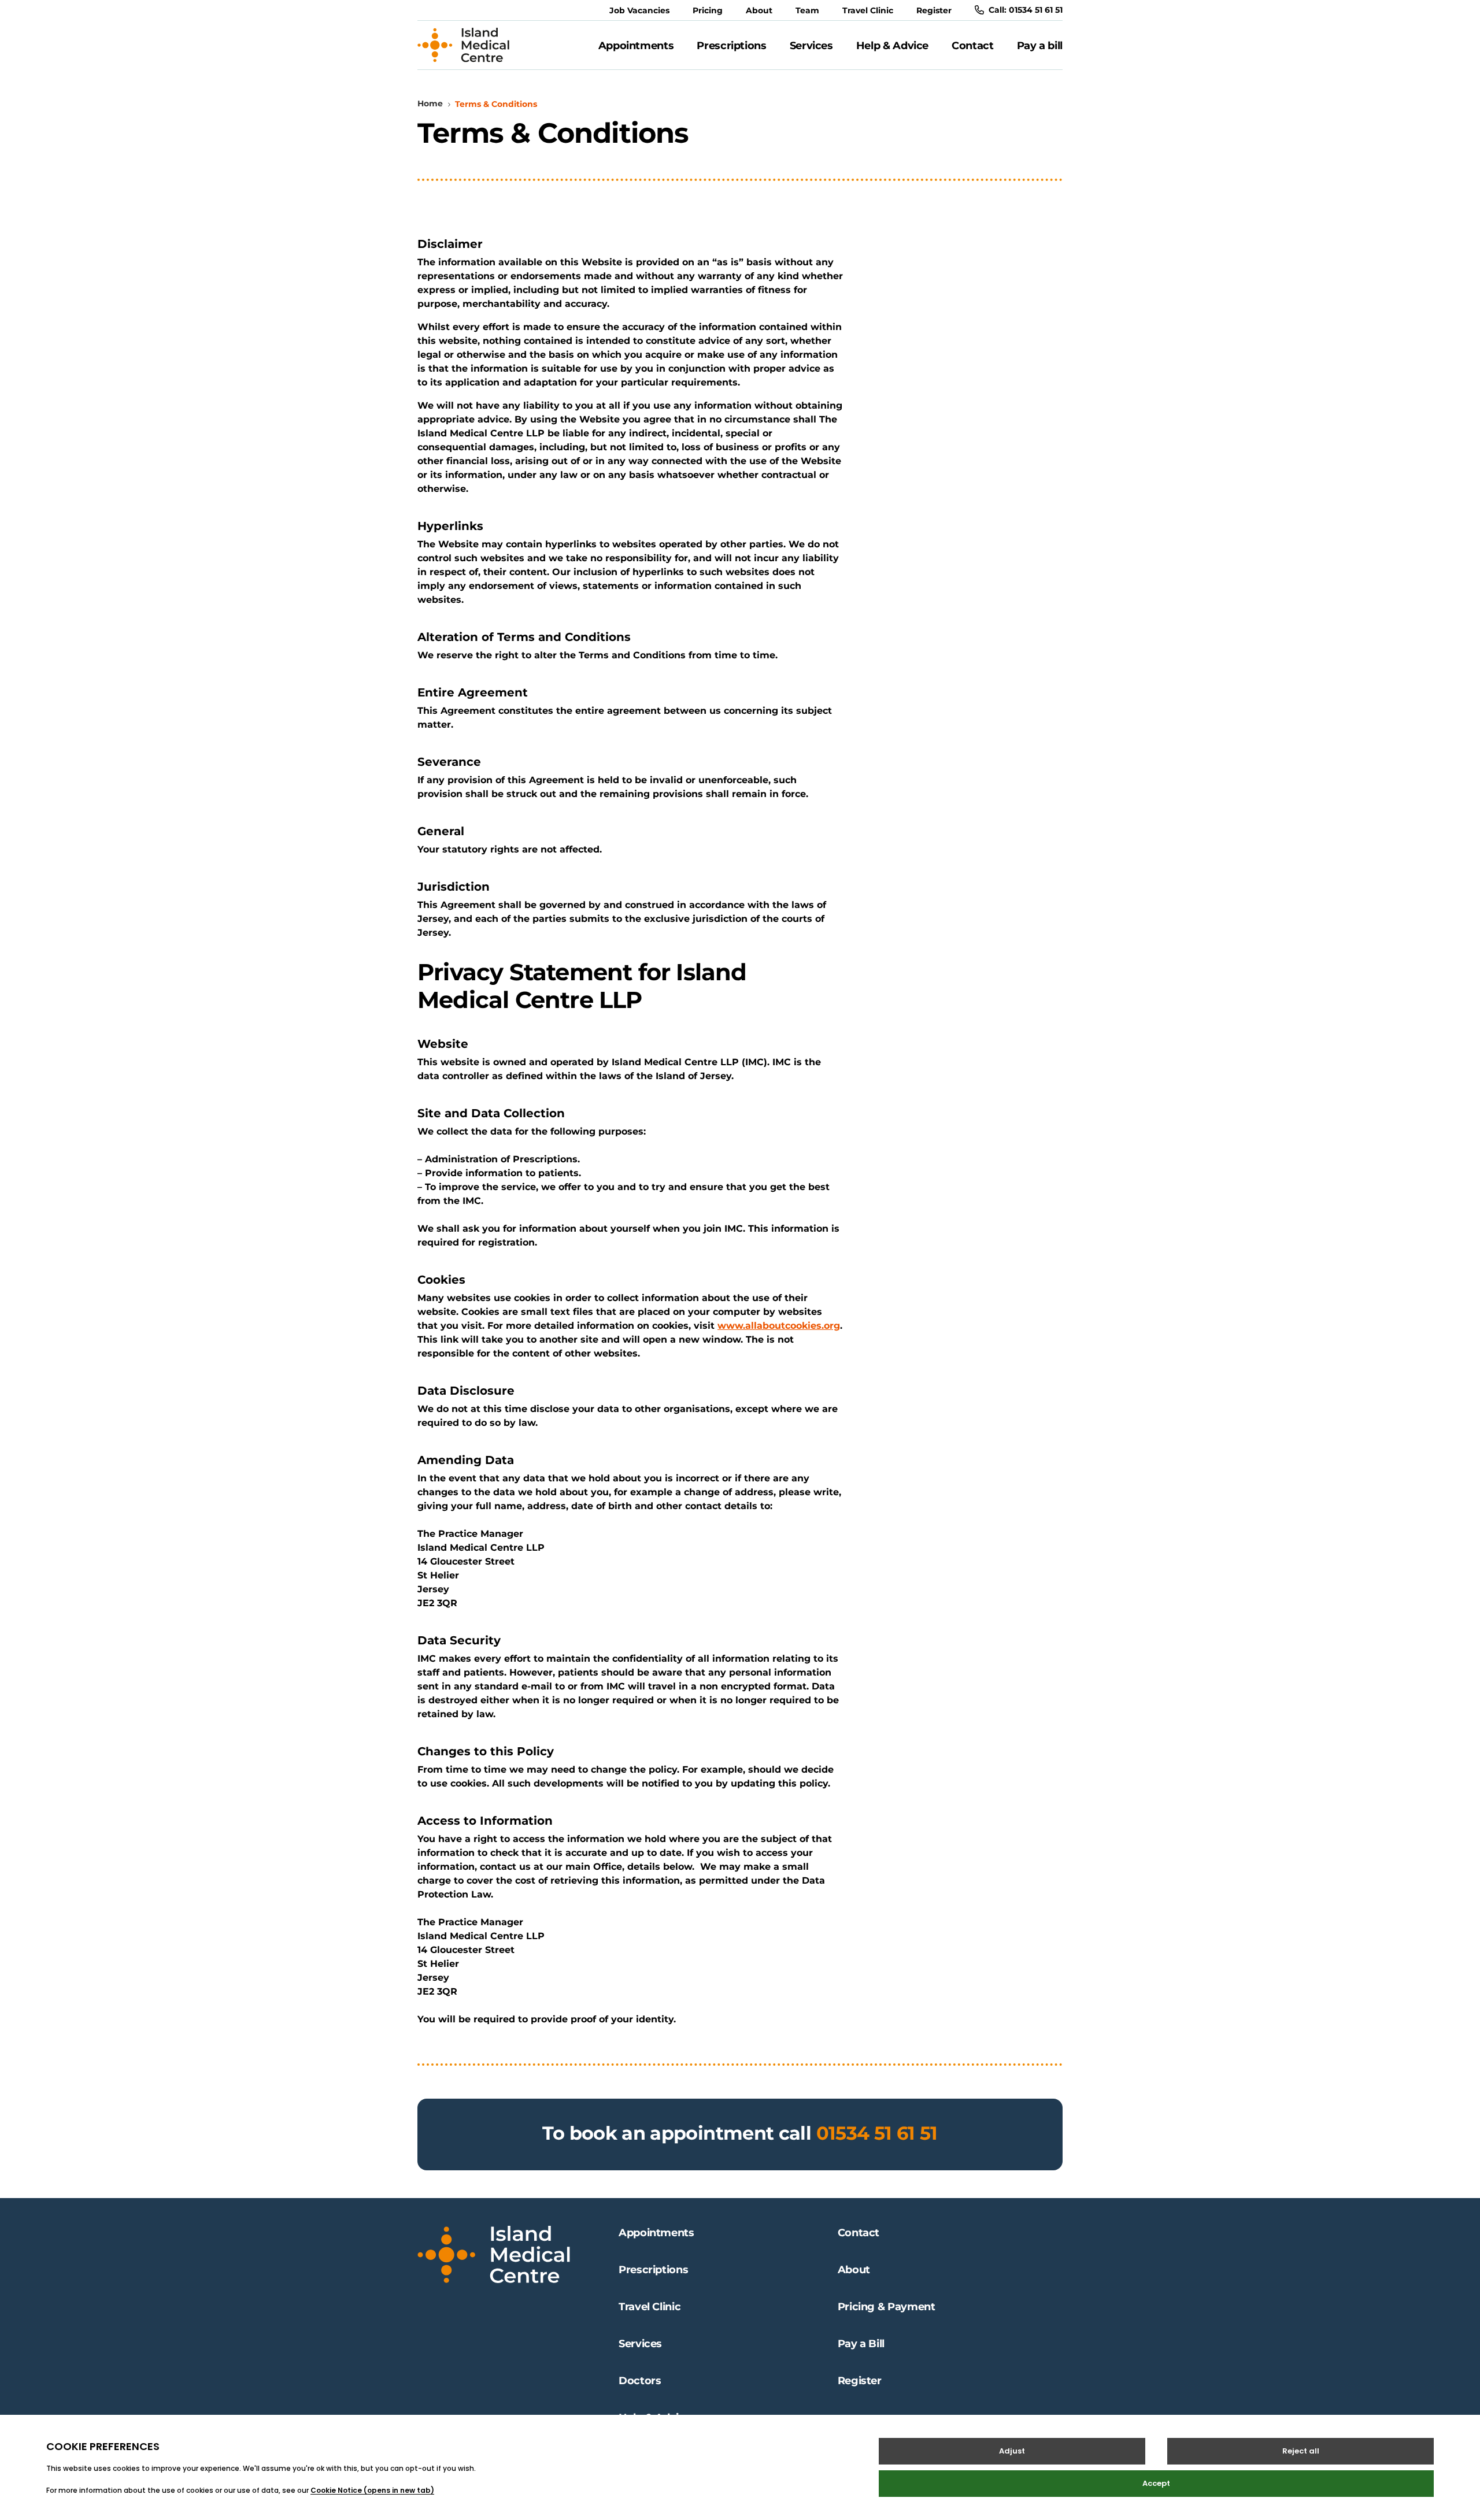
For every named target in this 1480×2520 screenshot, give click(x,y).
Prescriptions (731, 46)
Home (430, 103)
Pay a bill (1040, 46)
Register (934, 10)
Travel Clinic (868, 10)
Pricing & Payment (887, 2307)
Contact (972, 46)
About (759, 10)
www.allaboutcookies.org (779, 1326)
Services (811, 46)
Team (807, 10)
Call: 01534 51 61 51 (1026, 10)
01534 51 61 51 (877, 2133)
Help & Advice (892, 46)
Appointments (636, 46)
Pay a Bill (861, 2344)
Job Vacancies (639, 10)
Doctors (640, 2381)
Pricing (708, 10)
